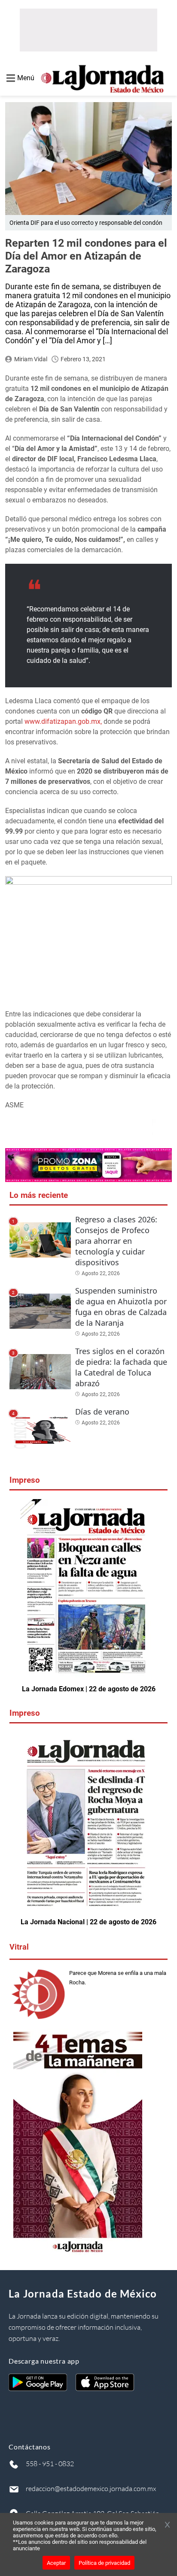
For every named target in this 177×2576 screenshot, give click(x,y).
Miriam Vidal (31, 359)
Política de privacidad (104, 2563)
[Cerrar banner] (167, 2525)
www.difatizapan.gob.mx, (63, 721)
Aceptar (56, 2563)
